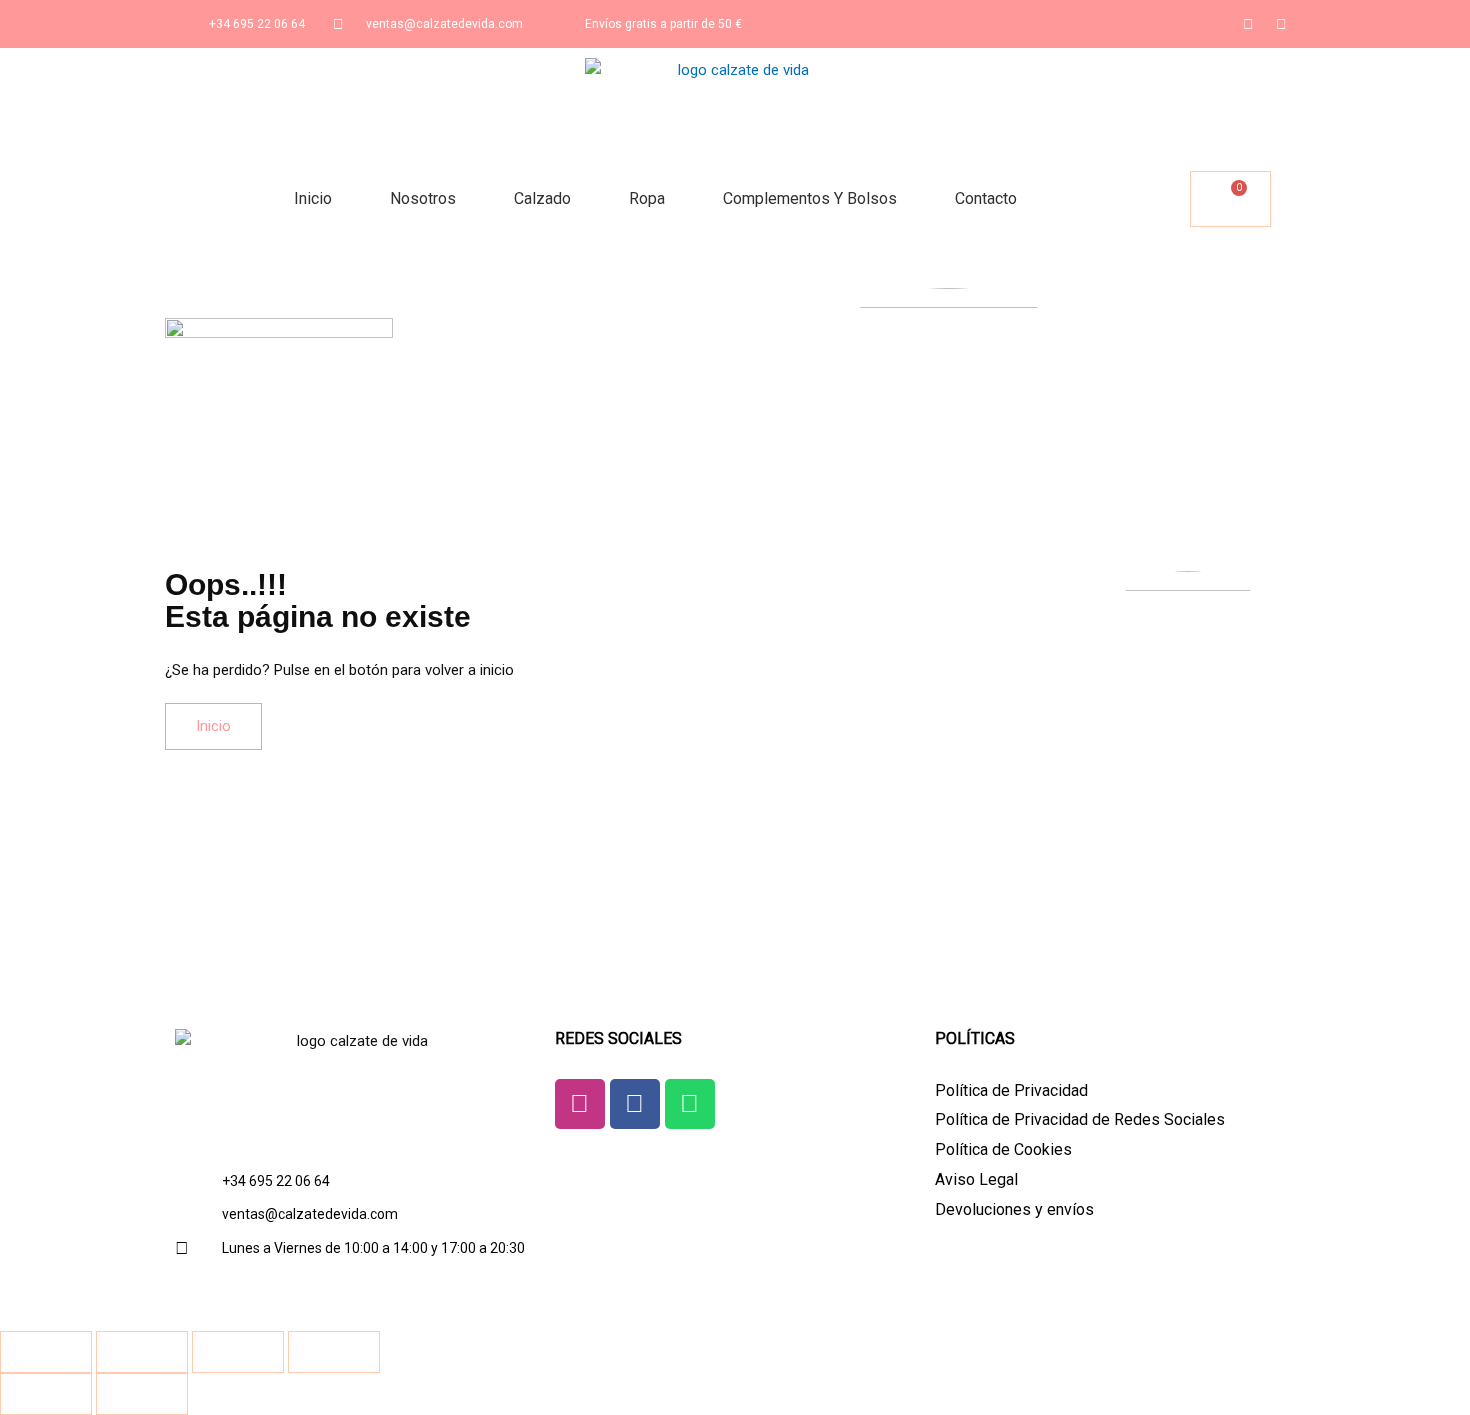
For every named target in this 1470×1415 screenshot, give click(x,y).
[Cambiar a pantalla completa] (142, 1352)
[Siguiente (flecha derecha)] (142, 1394)
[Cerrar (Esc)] (334, 1352)
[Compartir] (238, 1352)
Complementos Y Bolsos (810, 198)
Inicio (313, 198)
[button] (1171, 199)
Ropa (647, 198)
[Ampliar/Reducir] (46, 1352)
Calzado (542, 198)
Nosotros (423, 198)
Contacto (986, 198)
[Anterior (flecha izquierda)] (46, 1394)
